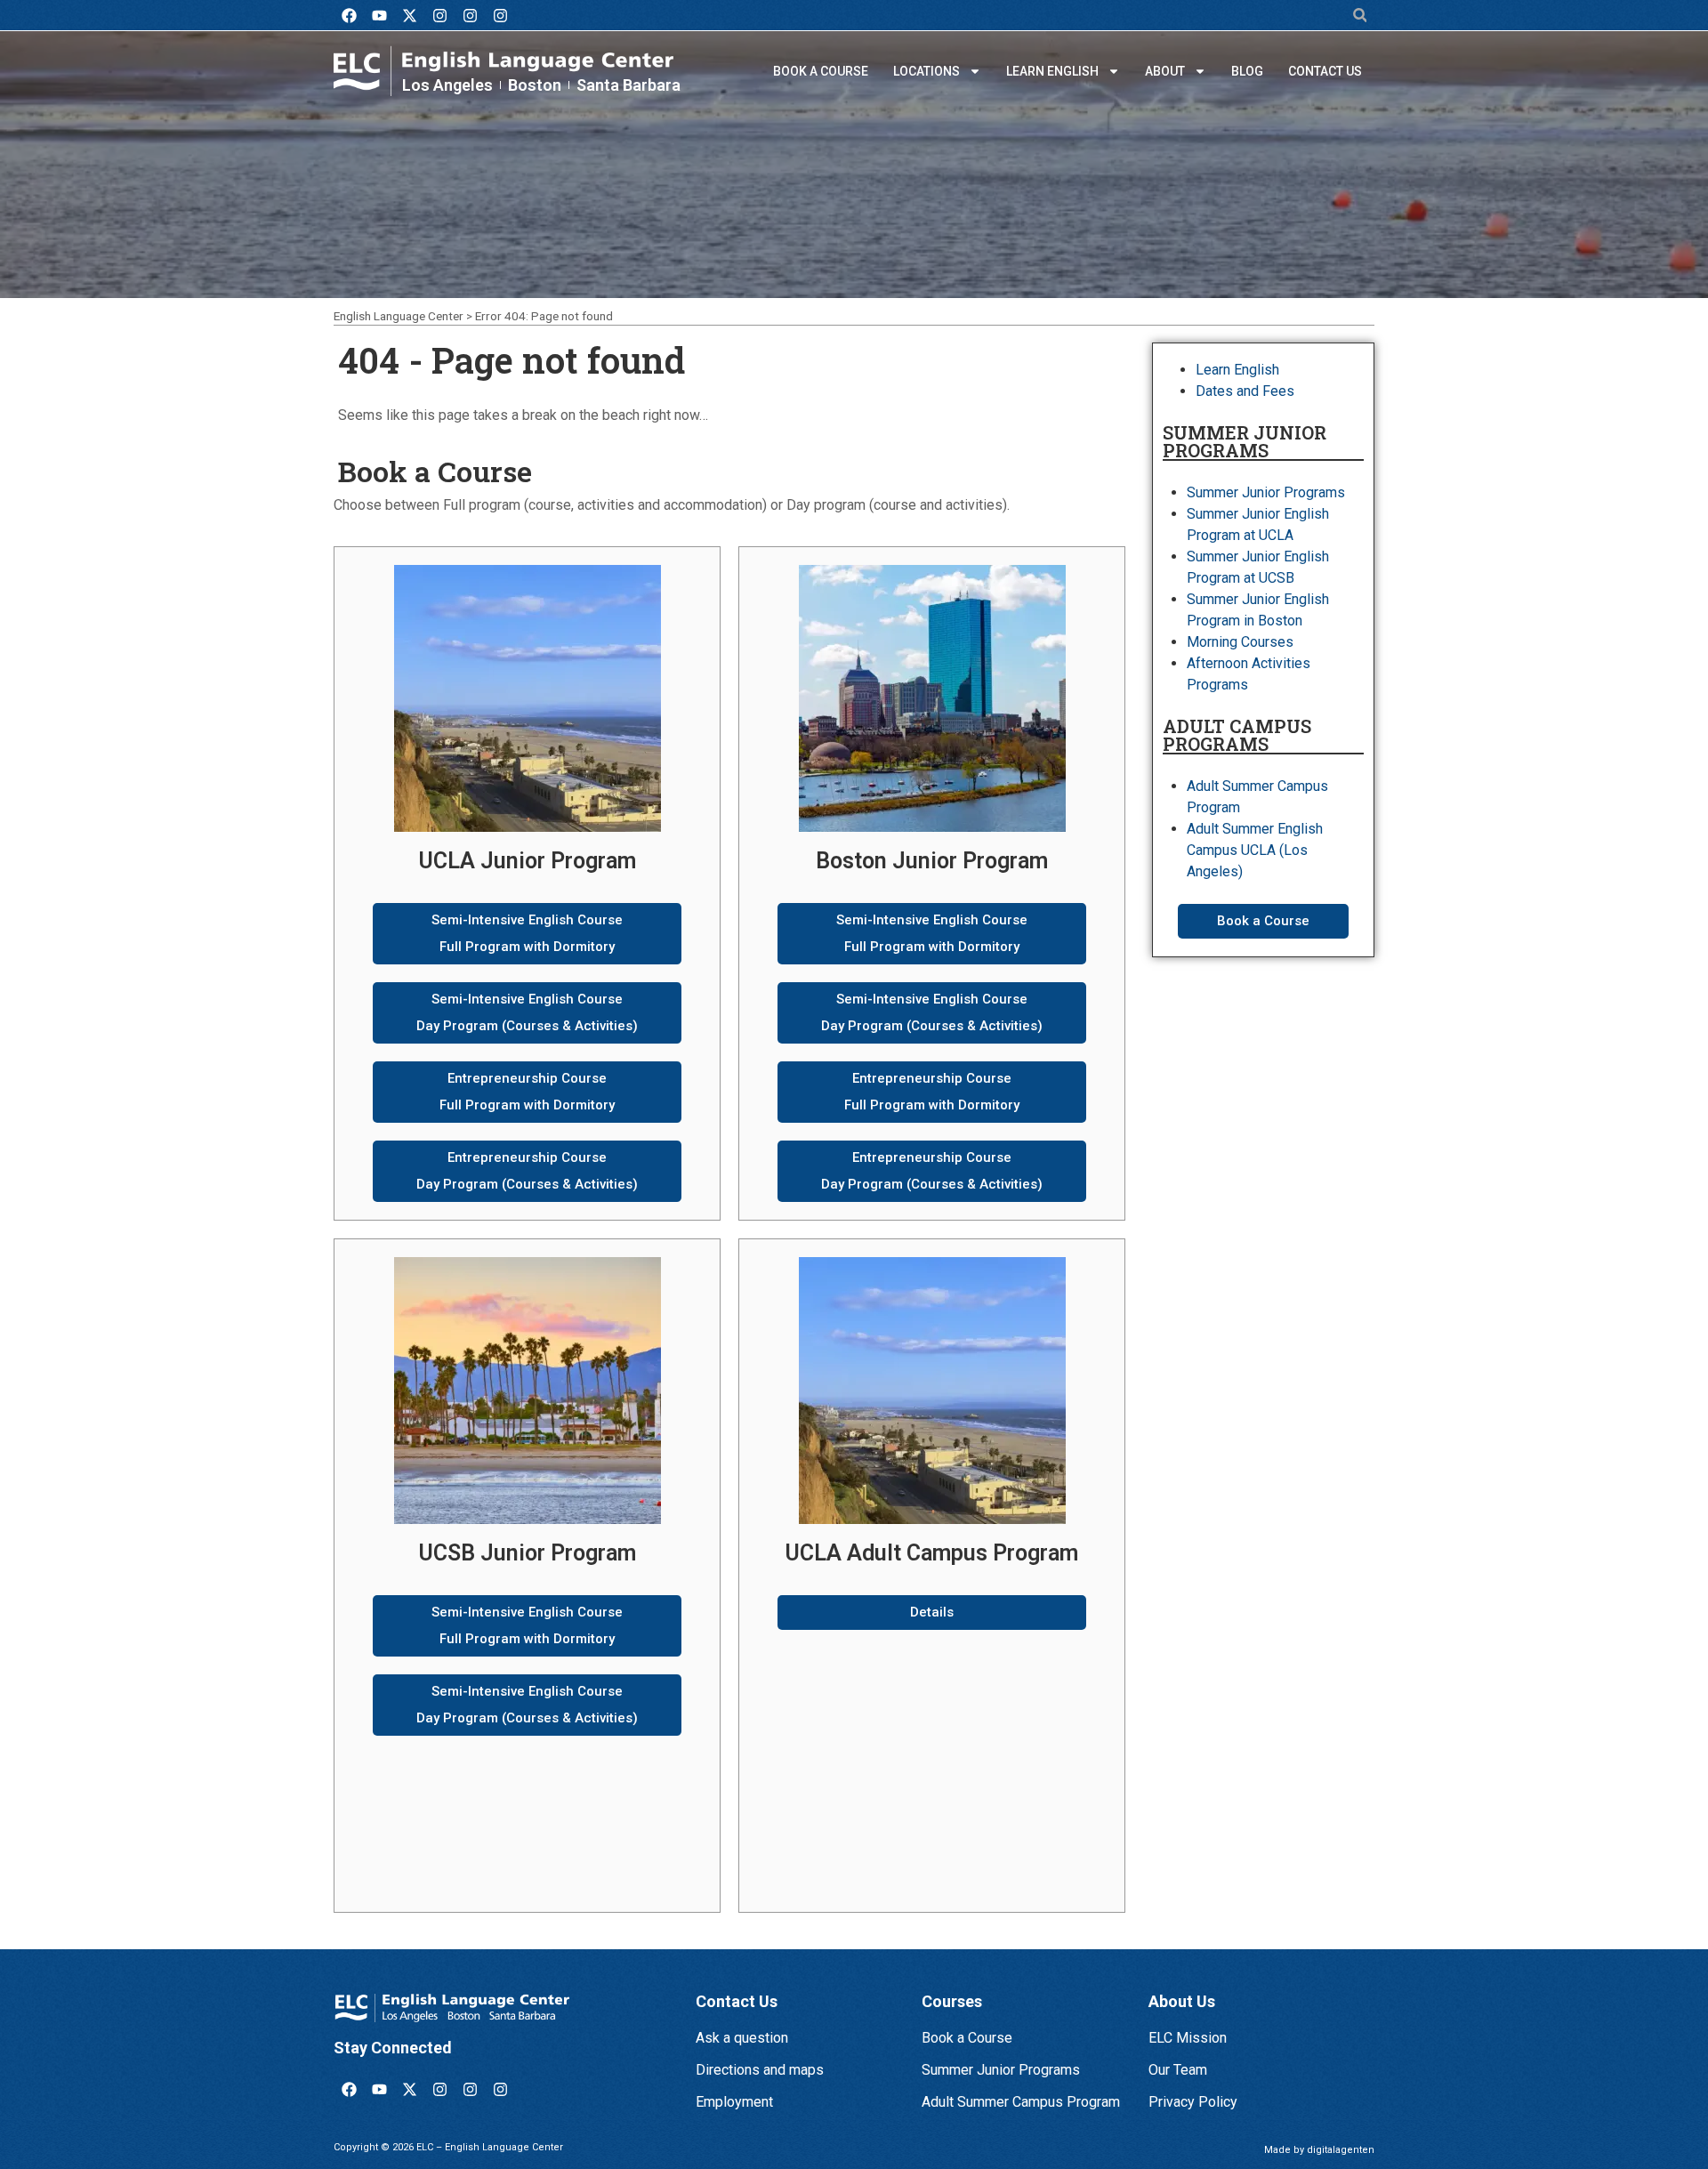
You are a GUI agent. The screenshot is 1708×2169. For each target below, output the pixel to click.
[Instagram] (439, 15)
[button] (1360, 16)
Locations (927, 71)
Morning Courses (1240, 642)
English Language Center (399, 316)
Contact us (1325, 71)
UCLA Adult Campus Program (932, 1553)
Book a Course (821, 71)
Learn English (1052, 71)
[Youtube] (379, 15)
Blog (1247, 71)
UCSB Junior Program (528, 1553)
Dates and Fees (1245, 391)
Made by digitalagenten (1319, 2150)
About (1165, 71)
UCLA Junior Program (528, 861)
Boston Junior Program (932, 861)
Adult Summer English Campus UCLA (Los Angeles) (1255, 850)
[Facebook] (349, 15)
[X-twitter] (409, 15)
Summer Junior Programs (1266, 492)
